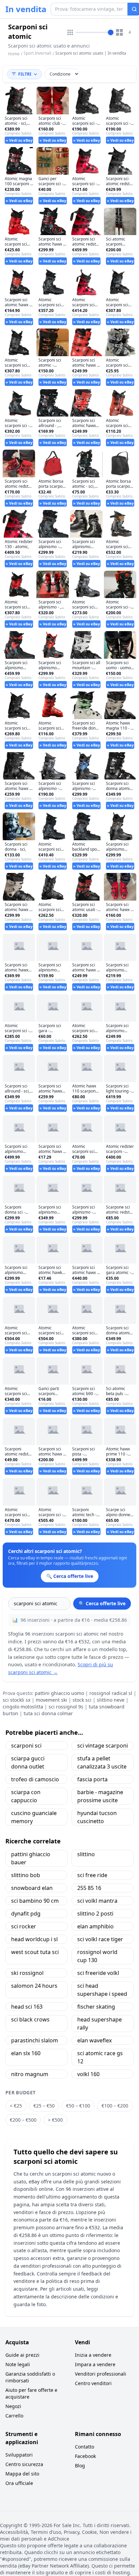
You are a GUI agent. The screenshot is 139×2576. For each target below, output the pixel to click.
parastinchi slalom (35, 2040)
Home (14, 54)
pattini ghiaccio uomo (59, 1693)
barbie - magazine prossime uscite (100, 1796)
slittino (86, 1854)
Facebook (85, 2456)
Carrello (14, 2416)
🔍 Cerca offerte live (102, 1603)
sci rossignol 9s (66, 1707)
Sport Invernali (37, 53)
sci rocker (24, 1926)
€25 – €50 (44, 2106)
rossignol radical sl (111, 1693)
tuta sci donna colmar (48, 1713)
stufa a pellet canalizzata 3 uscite (102, 1762)
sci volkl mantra (97, 1901)
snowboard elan (32, 1888)
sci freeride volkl (98, 1973)
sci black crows (30, 2019)
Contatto (85, 2447)
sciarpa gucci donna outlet (28, 1762)
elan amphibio (95, 1926)
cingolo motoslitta (23, 1707)
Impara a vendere (95, 2364)
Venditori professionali (101, 2374)
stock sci (82, 1700)
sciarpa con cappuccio (26, 1796)
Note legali (18, 2364)
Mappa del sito (22, 2474)
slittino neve (111, 1700)
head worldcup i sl (34, 1939)
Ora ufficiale (19, 2483)
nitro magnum (30, 2074)
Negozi (13, 2406)
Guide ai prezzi (22, 2355)
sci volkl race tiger (100, 1939)
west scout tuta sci (35, 1952)
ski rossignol (27, 1973)
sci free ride (92, 1875)
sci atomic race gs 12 (100, 2057)
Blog (80, 2466)
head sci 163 (27, 2007)
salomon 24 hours (34, 1986)
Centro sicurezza (24, 2464)
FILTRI (25, 74)
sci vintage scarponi (103, 1746)
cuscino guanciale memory (34, 1817)
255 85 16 (89, 1888)
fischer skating (96, 2007)
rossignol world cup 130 (97, 1956)
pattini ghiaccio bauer (31, 1858)
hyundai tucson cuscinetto (97, 1817)
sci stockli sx (17, 1700)
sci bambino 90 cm (35, 1901)
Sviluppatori (19, 2455)
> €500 (55, 2120)
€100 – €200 (115, 2106)
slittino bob (26, 1875)
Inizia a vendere (93, 2355)
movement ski (51, 1700)
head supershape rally (100, 2023)
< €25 (16, 2106)
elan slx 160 (26, 2053)
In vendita (26, 9)
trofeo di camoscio (35, 1779)
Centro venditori (93, 2383)
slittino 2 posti (95, 1914)
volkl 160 (88, 2074)
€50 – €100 (78, 2106)
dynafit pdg (26, 1914)
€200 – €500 (23, 2120)
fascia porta (92, 1779)
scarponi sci (26, 1746)
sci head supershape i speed (102, 1990)
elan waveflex (94, 2040)
